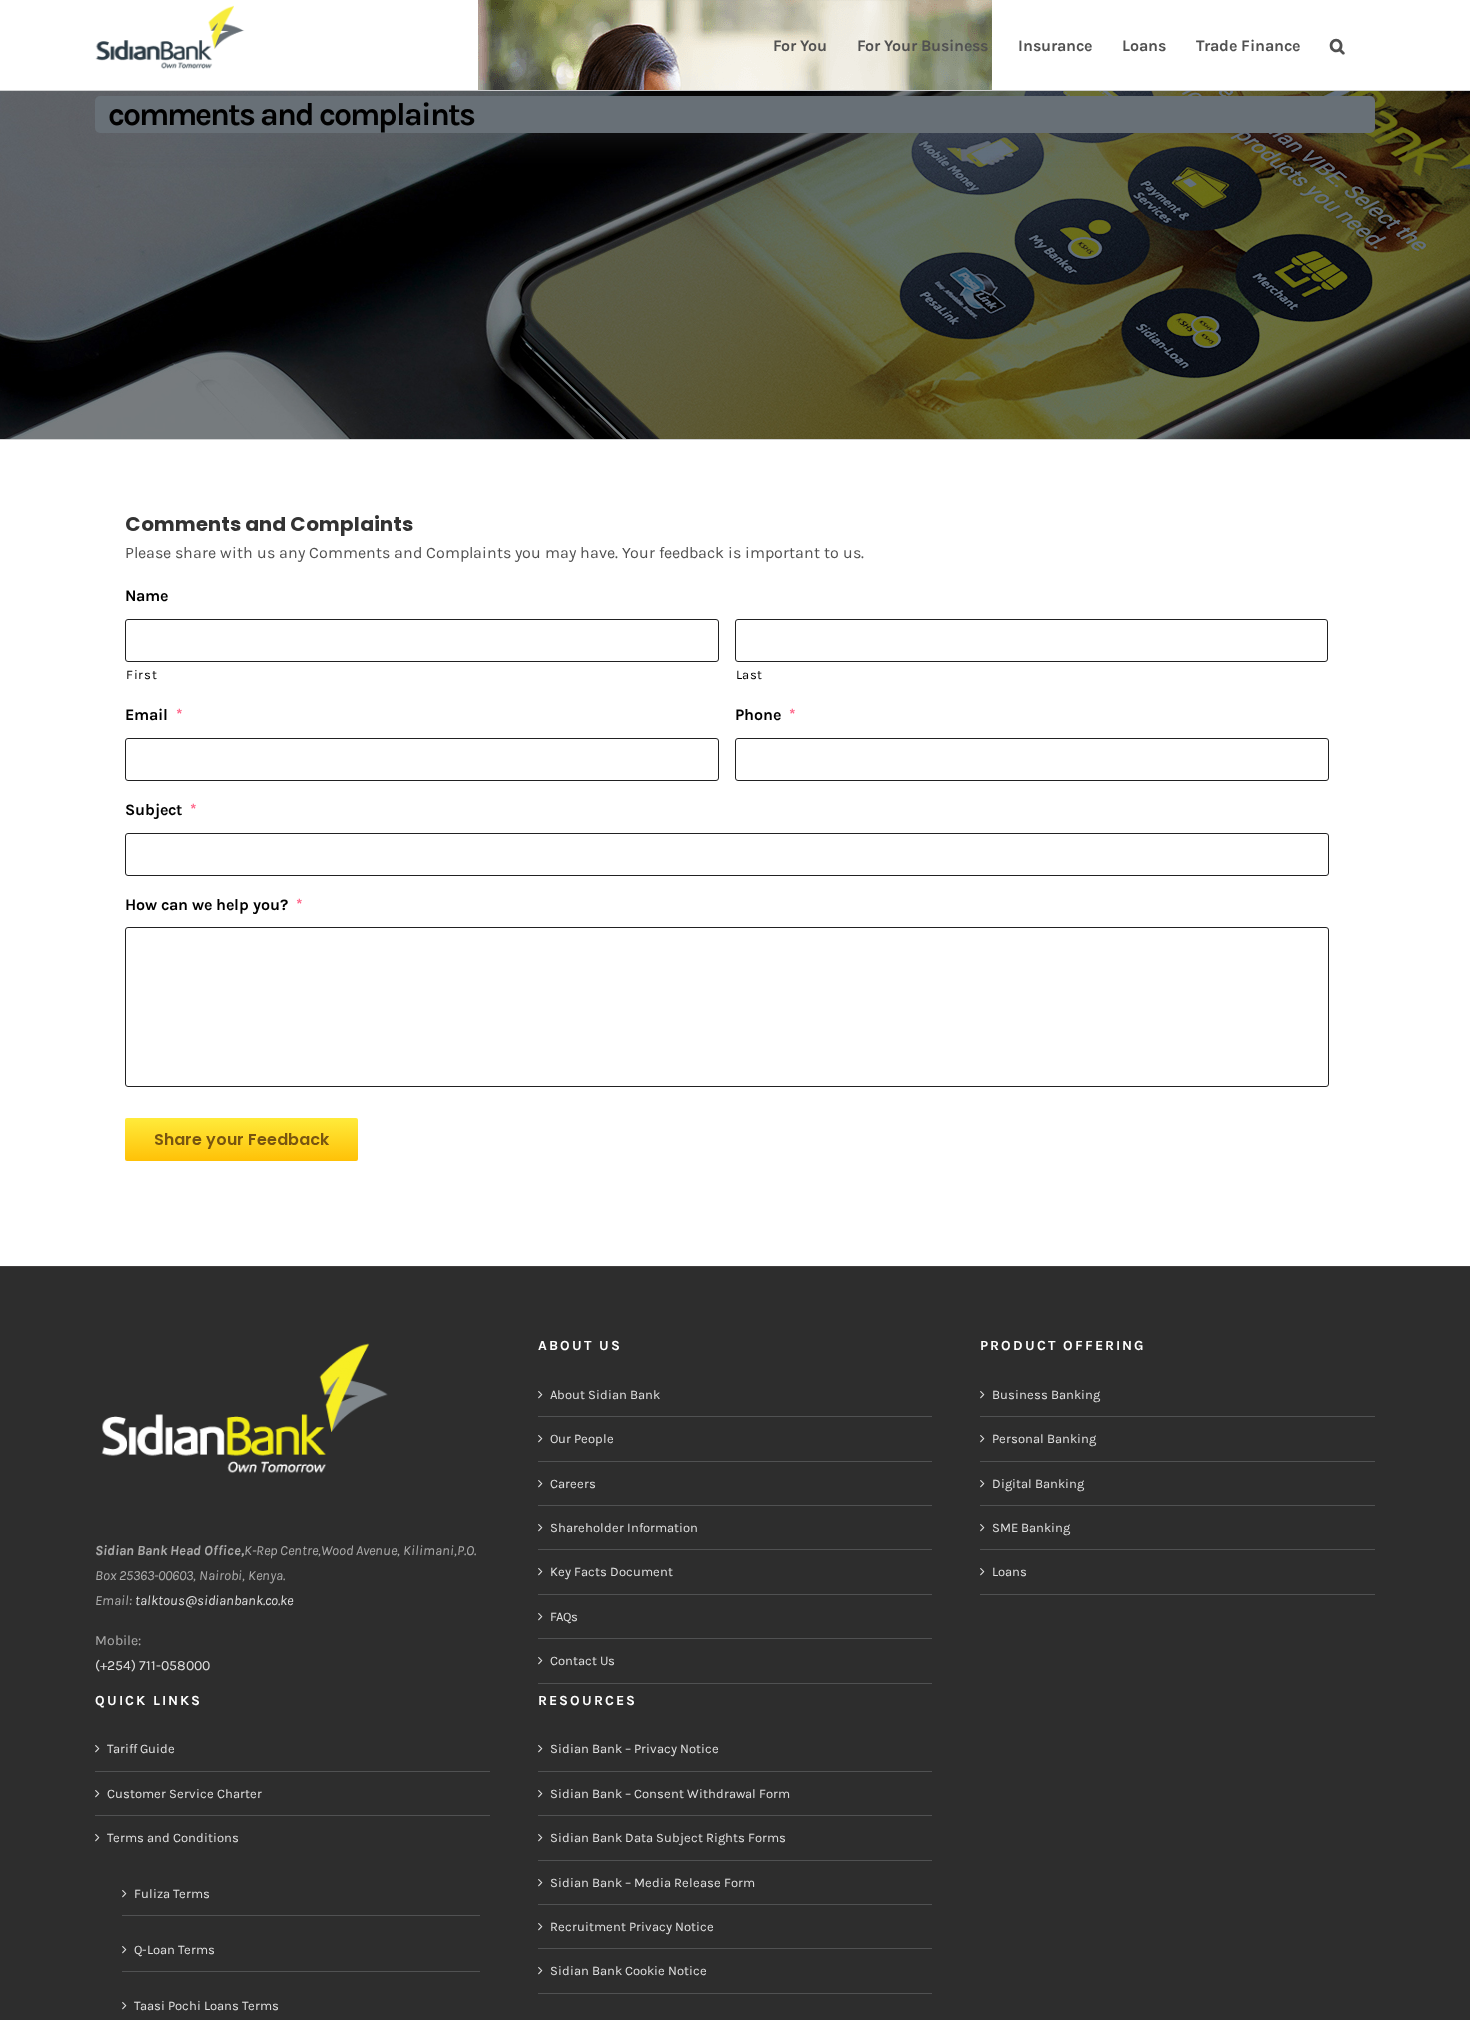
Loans (1009, 1571)
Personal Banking (1044, 1438)
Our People (582, 1438)
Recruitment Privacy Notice (632, 1926)
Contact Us (582, 1660)
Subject (161, 809)
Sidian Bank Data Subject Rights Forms (668, 1837)
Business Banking (1046, 1394)
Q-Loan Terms (174, 1949)
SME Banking (1031, 1527)
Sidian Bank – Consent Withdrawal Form (670, 1793)
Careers (573, 1483)
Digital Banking (1038, 1483)
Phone (765, 714)
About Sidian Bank (605, 1394)
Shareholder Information (624, 1527)
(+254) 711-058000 (152, 1665)
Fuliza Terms (172, 1893)
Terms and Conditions (173, 1837)
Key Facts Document (611, 1571)
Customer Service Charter (184, 1793)
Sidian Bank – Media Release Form (652, 1882)
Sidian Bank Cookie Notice (628, 1970)
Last (750, 674)
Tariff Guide (141, 1748)
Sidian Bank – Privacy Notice (634, 1748)
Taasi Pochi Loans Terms (206, 2005)
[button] (1337, 43)
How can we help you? (214, 904)
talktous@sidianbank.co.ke (214, 1600)
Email (154, 714)
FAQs (564, 1616)
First (141, 674)
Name (146, 595)
